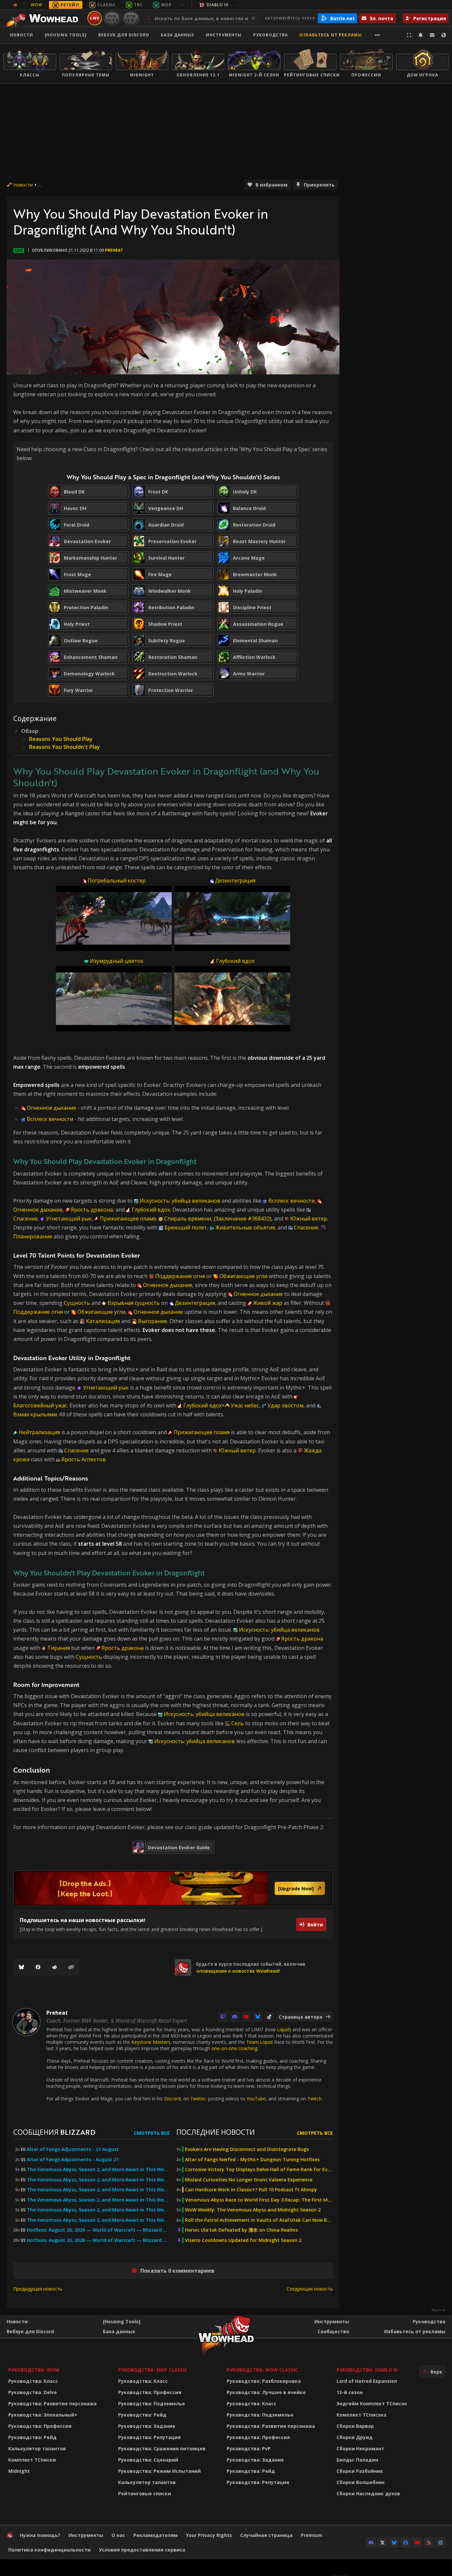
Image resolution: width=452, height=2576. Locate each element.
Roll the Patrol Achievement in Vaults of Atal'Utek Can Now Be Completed (259, 2220)
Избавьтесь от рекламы (331, 35)
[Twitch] (223, 2017)
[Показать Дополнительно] (377, 35)
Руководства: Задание (147, 2426)
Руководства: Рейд (32, 2437)
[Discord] (235, 2017)
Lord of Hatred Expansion (367, 2381)
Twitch (315, 2099)
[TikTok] (269, 2017)
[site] (183, 1967)
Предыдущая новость (38, 2289)
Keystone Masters (151, 2042)
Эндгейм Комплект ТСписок (372, 2404)
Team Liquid (259, 2042)
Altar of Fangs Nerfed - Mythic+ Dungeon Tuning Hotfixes (252, 2160)
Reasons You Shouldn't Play (65, 747)
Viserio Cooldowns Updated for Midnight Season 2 (243, 2240)
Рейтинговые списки (145, 2493)
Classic (107, 5)
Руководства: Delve (33, 2392)
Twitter (198, 2099)
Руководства (271, 35)
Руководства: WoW (34, 2370)
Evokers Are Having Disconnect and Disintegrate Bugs (247, 2149)
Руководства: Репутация (149, 2437)
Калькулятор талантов (37, 2448)
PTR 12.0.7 (131, 18)
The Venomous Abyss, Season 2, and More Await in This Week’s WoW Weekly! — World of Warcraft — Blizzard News (98, 2210)
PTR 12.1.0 (112, 18)
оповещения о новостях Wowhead (237, 1971)
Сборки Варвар (355, 2426)
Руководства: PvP (249, 2448)
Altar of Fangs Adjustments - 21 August (73, 2149)
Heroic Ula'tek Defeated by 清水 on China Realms (241, 2230)
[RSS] (429, 2543)
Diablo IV (218, 5)
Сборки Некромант (360, 2448)
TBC (138, 5)
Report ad (438, 2310)
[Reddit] (55, 1967)
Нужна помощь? (40, 2535)
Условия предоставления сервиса (142, 2550)
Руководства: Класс (33, 2381)
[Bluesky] (22, 1967)
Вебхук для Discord (124, 35)
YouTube (256, 2099)
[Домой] (44, 18)
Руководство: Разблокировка (264, 2381)
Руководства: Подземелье (152, 2404)
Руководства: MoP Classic (153, 2370)
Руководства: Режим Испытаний (159, 2471)
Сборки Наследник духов (368, 2493)
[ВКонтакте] (440, 2543)
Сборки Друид (355, 2437)
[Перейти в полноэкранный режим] (409, 35)
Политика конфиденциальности (49, 2550)
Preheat (114, 250)
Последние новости (216, 2132)
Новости (22, 35)
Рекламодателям (156, 2535)
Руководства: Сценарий (148, 2460)
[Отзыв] (432, 35)
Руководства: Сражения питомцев (162, 2448)
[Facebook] (38, 1967)
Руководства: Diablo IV (367, 2370)
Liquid (283, 2029)
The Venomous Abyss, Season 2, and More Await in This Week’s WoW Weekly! (98, 2169)
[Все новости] (15, 5)
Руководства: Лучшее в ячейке (266, 2392)
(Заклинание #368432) (243, 1219)
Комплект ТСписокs (362, 2415)
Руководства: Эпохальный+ (43, 2415)
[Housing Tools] (122, 2321)
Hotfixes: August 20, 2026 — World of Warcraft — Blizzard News (98, 2230)
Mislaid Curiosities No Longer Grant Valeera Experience (249, 2180)
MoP (166, 5)
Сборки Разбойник (360, 2471)
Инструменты (332, 2321)
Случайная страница (266, 2535)
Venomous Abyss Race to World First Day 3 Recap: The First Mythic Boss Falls (259, 2200)
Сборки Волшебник (361, 2482)
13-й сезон (350, 2392)
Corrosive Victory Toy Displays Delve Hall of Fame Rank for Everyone (259, 2169)
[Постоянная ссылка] (71, 1967)
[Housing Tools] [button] (66, 35)
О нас (118, 2535)
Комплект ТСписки (32, 2460)
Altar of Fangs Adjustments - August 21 (73, 2160)
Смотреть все (152, 2133)
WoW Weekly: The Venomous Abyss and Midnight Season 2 (253, 2210)
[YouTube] (246, 2017)
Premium (312, 2535)
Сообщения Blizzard (54, 2132)
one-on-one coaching (234, 2048)
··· (182, 5)
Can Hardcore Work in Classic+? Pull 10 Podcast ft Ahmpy (251, 2190)
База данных (178, 35)
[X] (383, 2543)
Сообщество (333, 2331)
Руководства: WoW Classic (262, 2370)
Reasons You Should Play (61, 739)
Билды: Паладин (357, 2460)
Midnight (19, 2471)
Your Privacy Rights (209, 2535)
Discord (172, 2099)
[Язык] (444, 35)
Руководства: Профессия (40, 2426)
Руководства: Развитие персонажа (52, 2404)
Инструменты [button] (224, 35)
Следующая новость (310, 2289)
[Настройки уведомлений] (421, 35)
